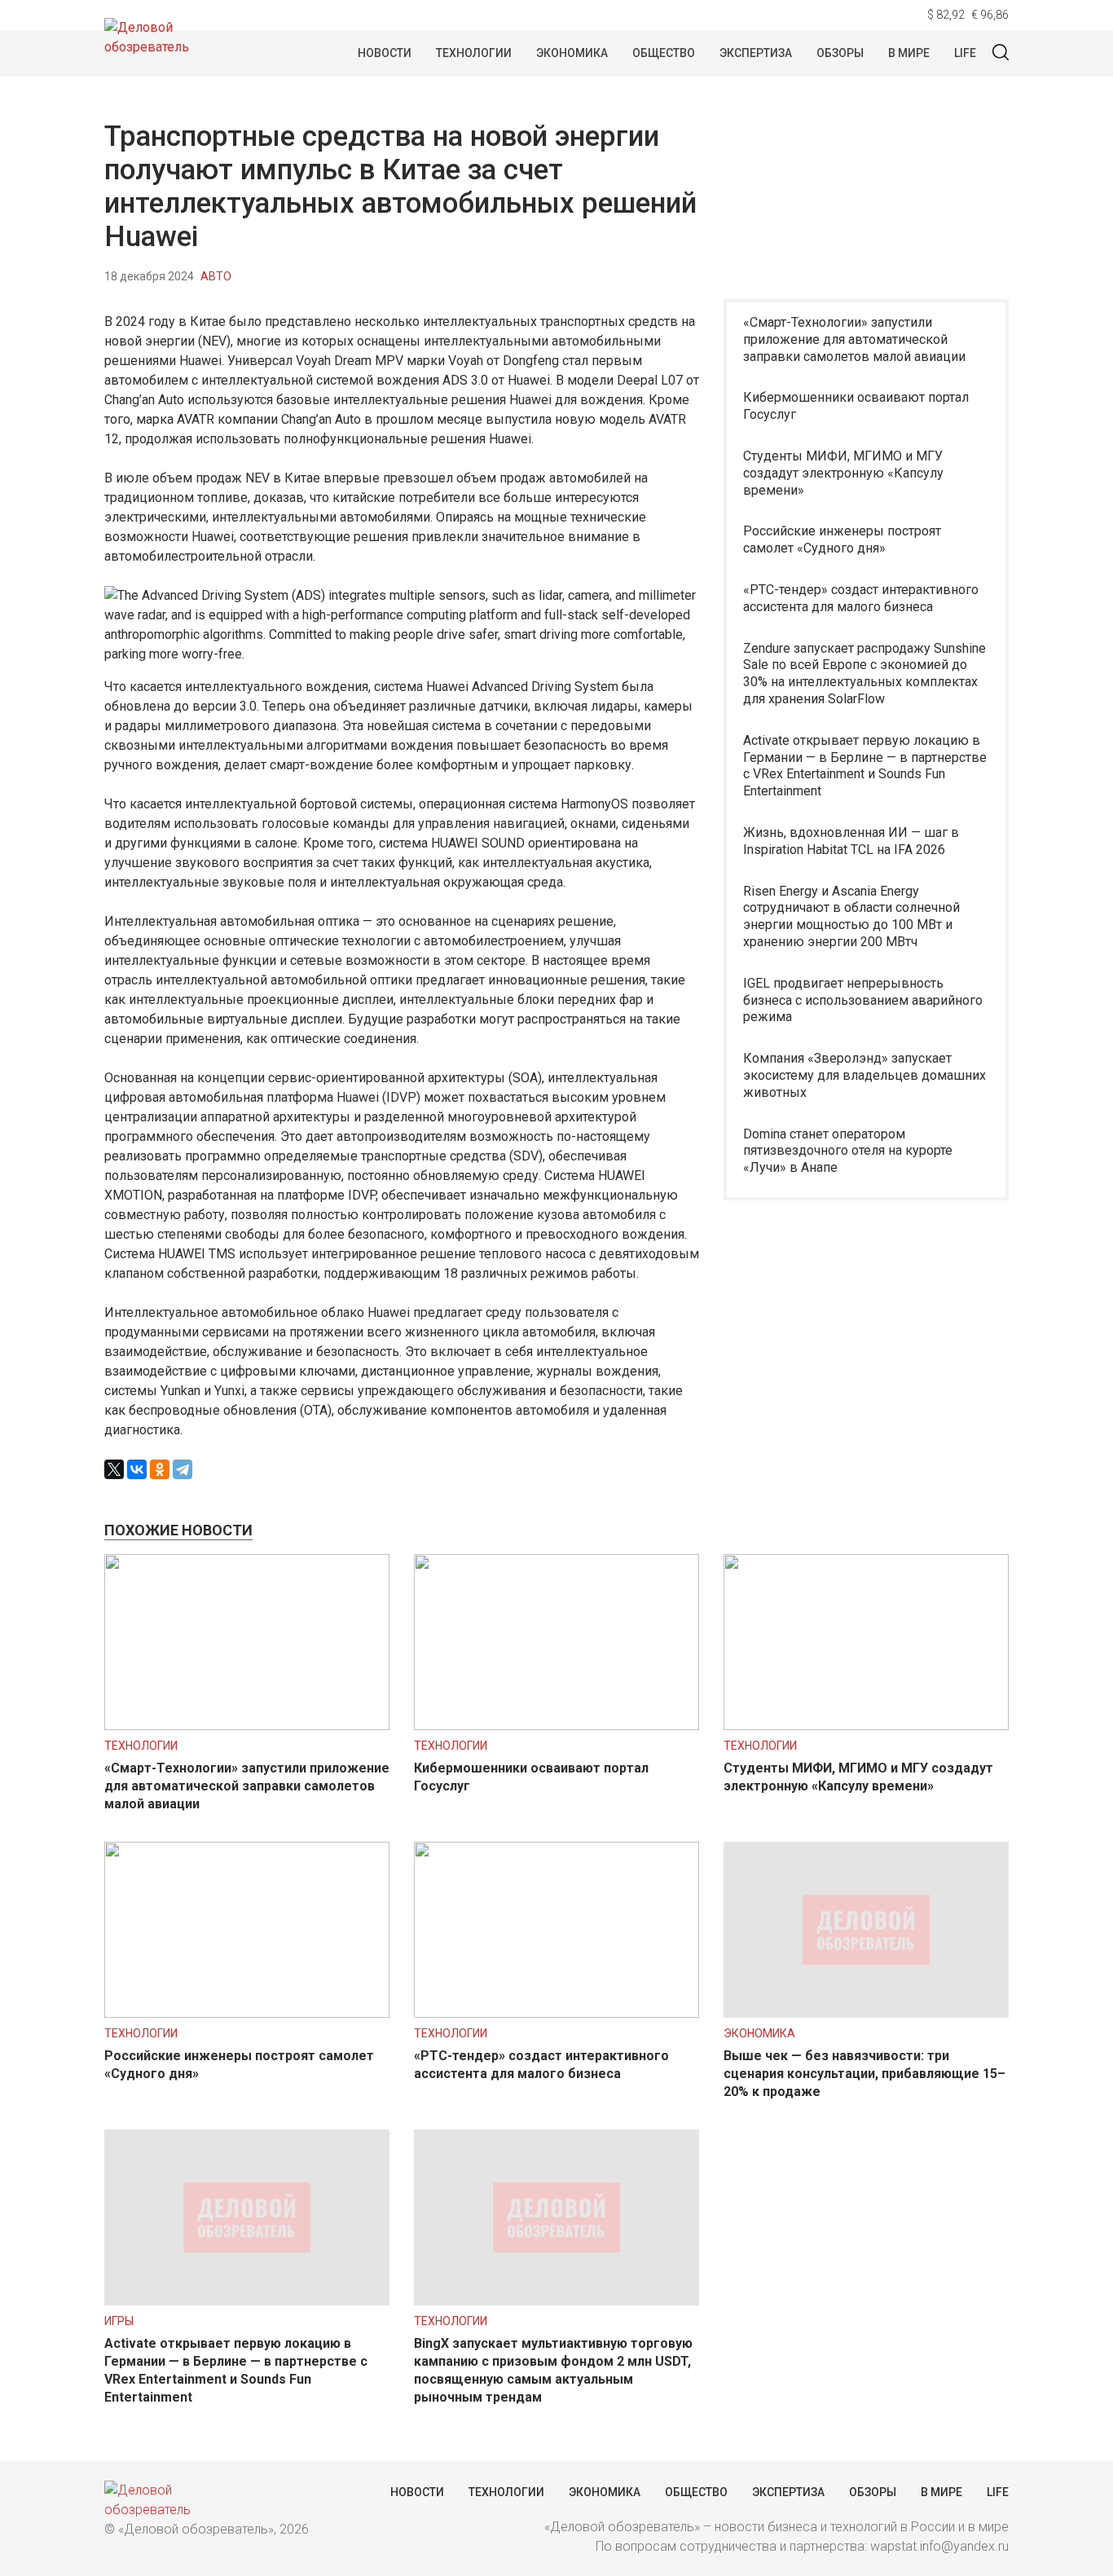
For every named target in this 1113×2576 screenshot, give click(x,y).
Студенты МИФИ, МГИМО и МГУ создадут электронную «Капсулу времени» (843, 473)
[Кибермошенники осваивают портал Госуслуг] (556, 1726)
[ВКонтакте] (137, 1469)
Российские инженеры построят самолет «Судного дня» (842, 539)
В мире (909, 53)
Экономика (572, 53)
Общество (664, 53)
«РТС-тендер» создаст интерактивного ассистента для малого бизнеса (861, 598)
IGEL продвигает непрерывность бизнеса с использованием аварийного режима (863, 1000)
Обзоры (840, 53)
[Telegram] (183, 1469)
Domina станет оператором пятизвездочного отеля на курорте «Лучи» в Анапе (848, 1151)
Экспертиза (756, 53)
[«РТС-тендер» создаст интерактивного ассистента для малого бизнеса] (556, 2013)
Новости (385, 53)
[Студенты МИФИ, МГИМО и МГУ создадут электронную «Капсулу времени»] (866, 1726)
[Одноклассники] (160, 1469)
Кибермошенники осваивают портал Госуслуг (856, 406)
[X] (114, 1469)
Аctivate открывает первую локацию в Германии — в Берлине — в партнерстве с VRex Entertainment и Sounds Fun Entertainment (865, 766)
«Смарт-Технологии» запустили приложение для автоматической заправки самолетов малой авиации (854, 339)
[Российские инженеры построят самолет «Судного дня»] (247, 2013)
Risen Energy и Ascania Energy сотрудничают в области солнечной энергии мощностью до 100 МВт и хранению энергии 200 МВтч (851, 916)
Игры (119, 2321)
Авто (216, 276)
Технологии (474, 53)
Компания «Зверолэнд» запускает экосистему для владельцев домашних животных (864, 1075)
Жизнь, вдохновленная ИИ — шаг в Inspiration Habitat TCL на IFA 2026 (851, 841)
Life (965, 53)
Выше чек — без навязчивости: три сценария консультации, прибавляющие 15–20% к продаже (864, 2074)
